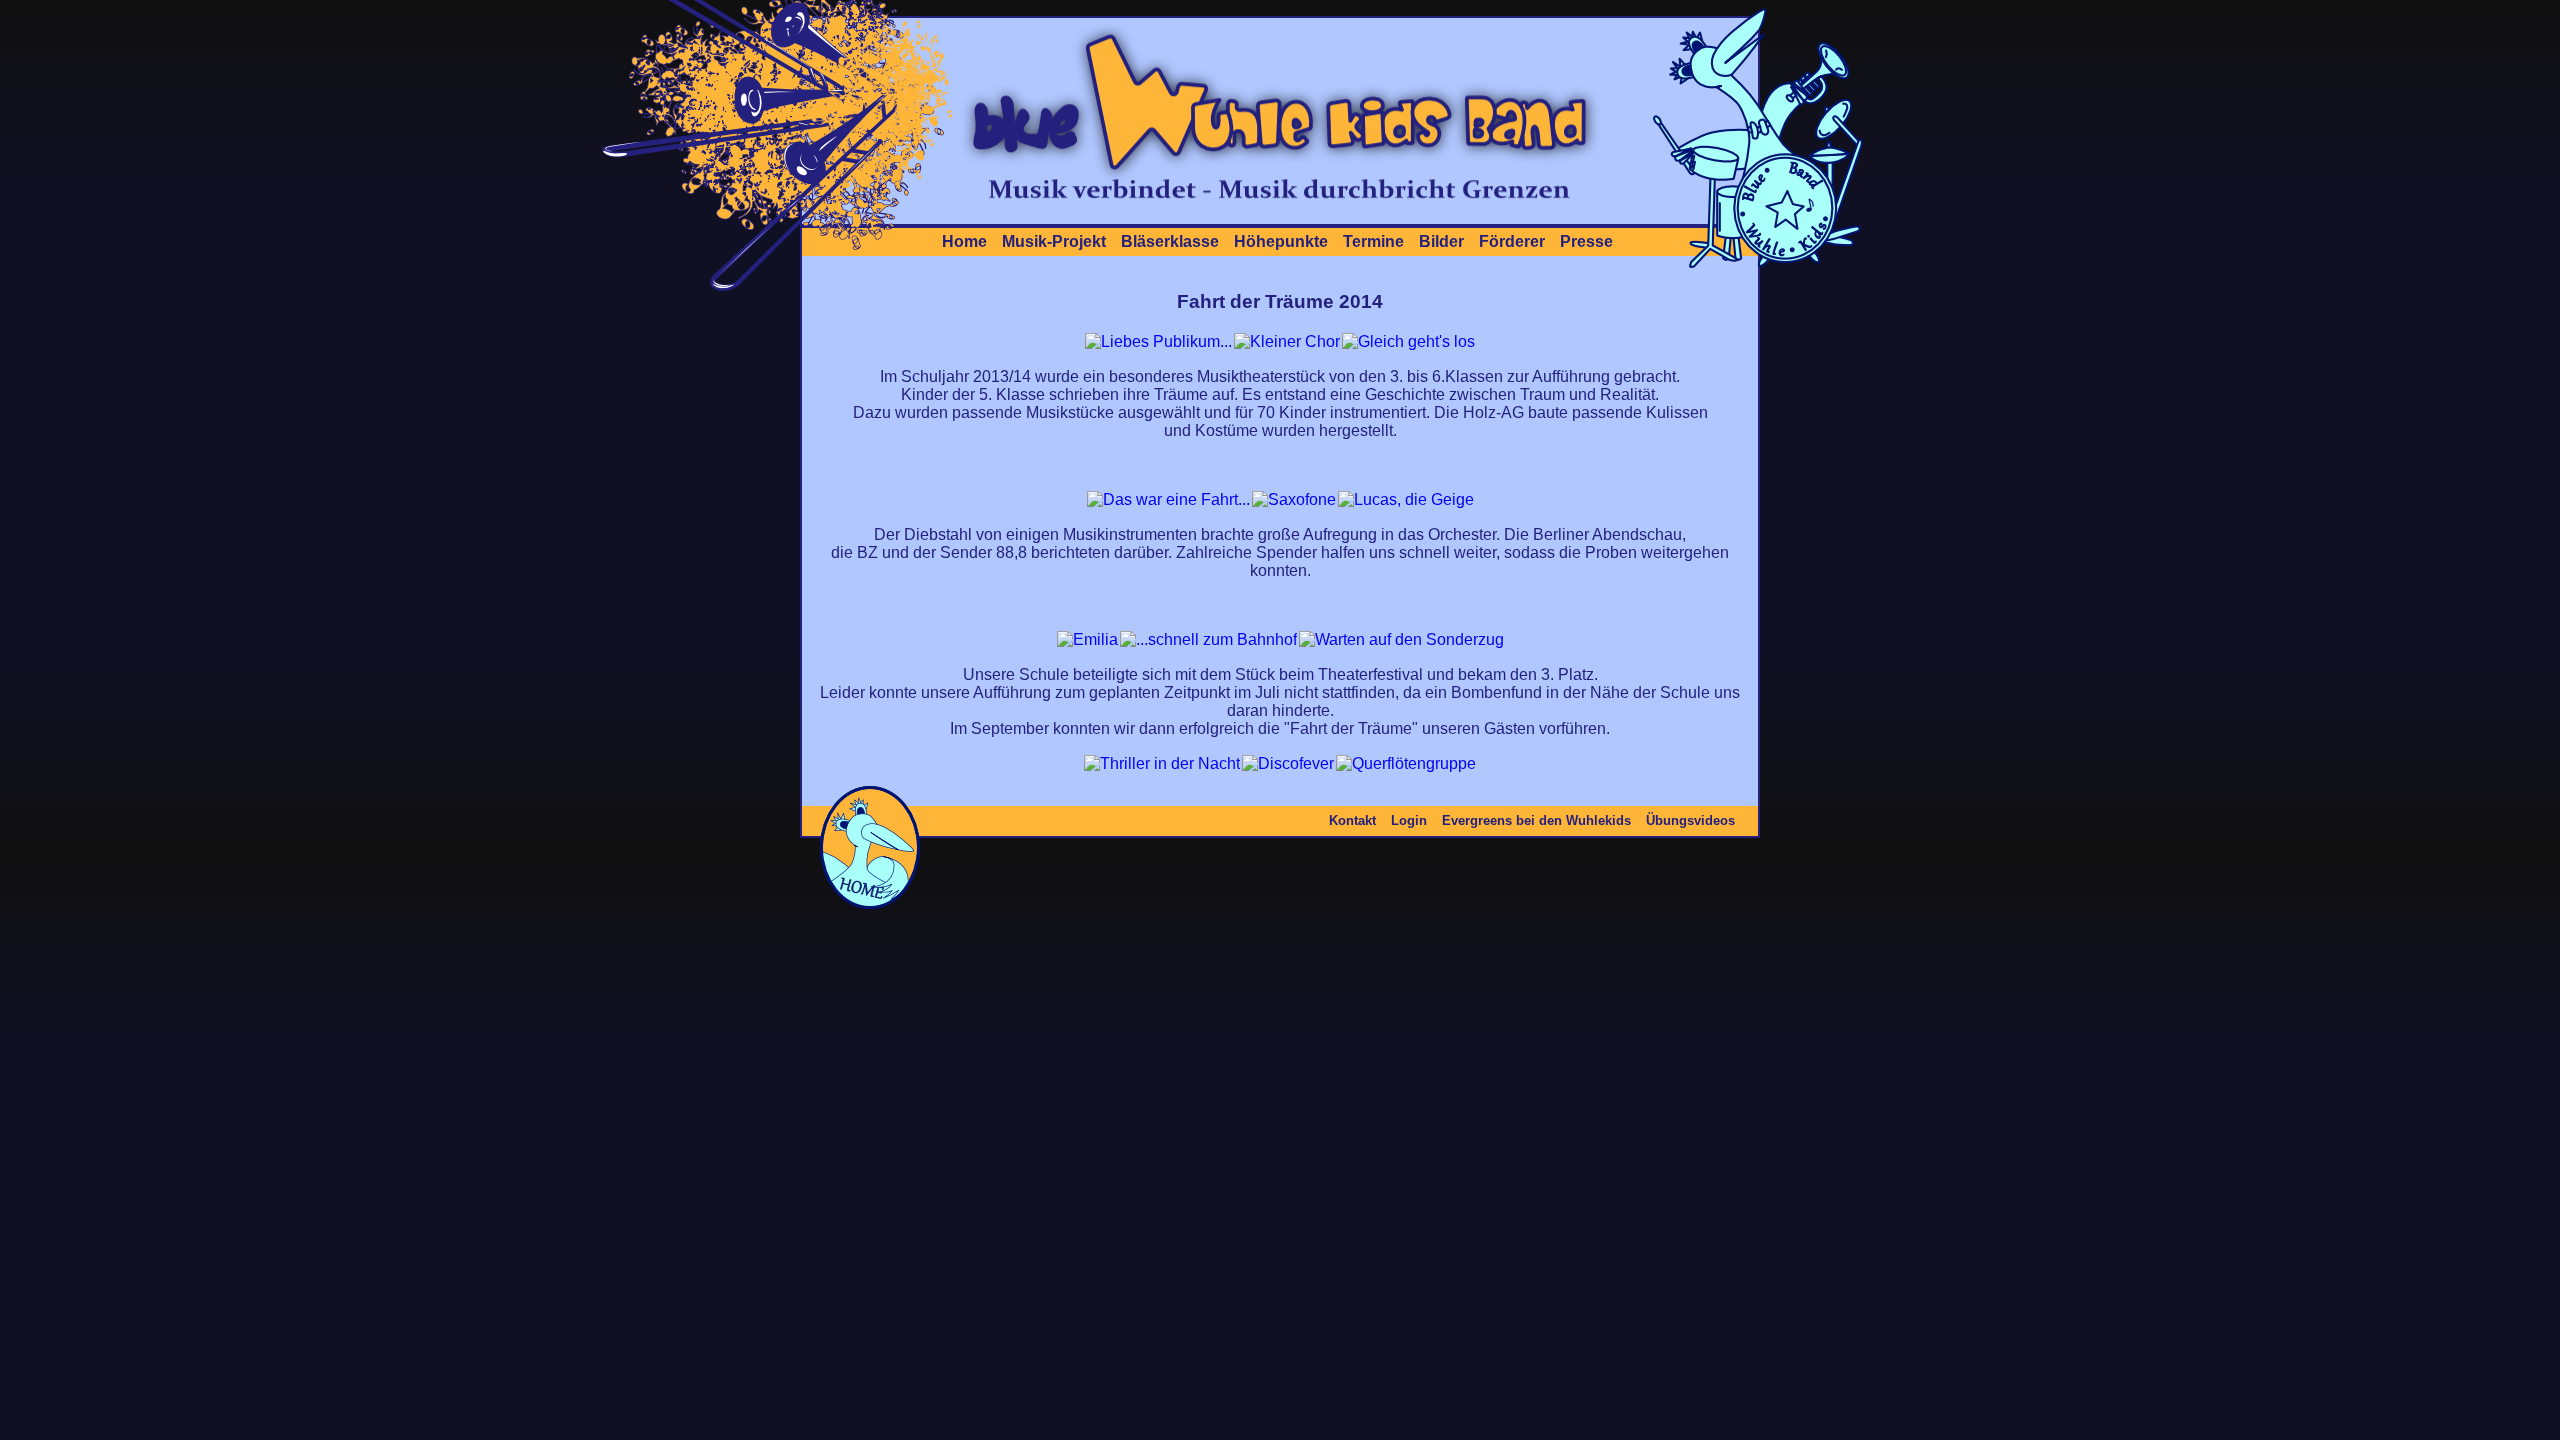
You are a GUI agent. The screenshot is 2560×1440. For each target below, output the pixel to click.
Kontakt (1352, 820)
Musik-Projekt (1054, 241)
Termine (1373, 241)
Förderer (1512, 241)
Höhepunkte (1281, 241)
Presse (1586, 241)
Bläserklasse (1170, 241)
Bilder (1441, 241)
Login (1409, 820)
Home (964, 241)
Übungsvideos (1690, 820)
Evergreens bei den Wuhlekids (1536, 820)
